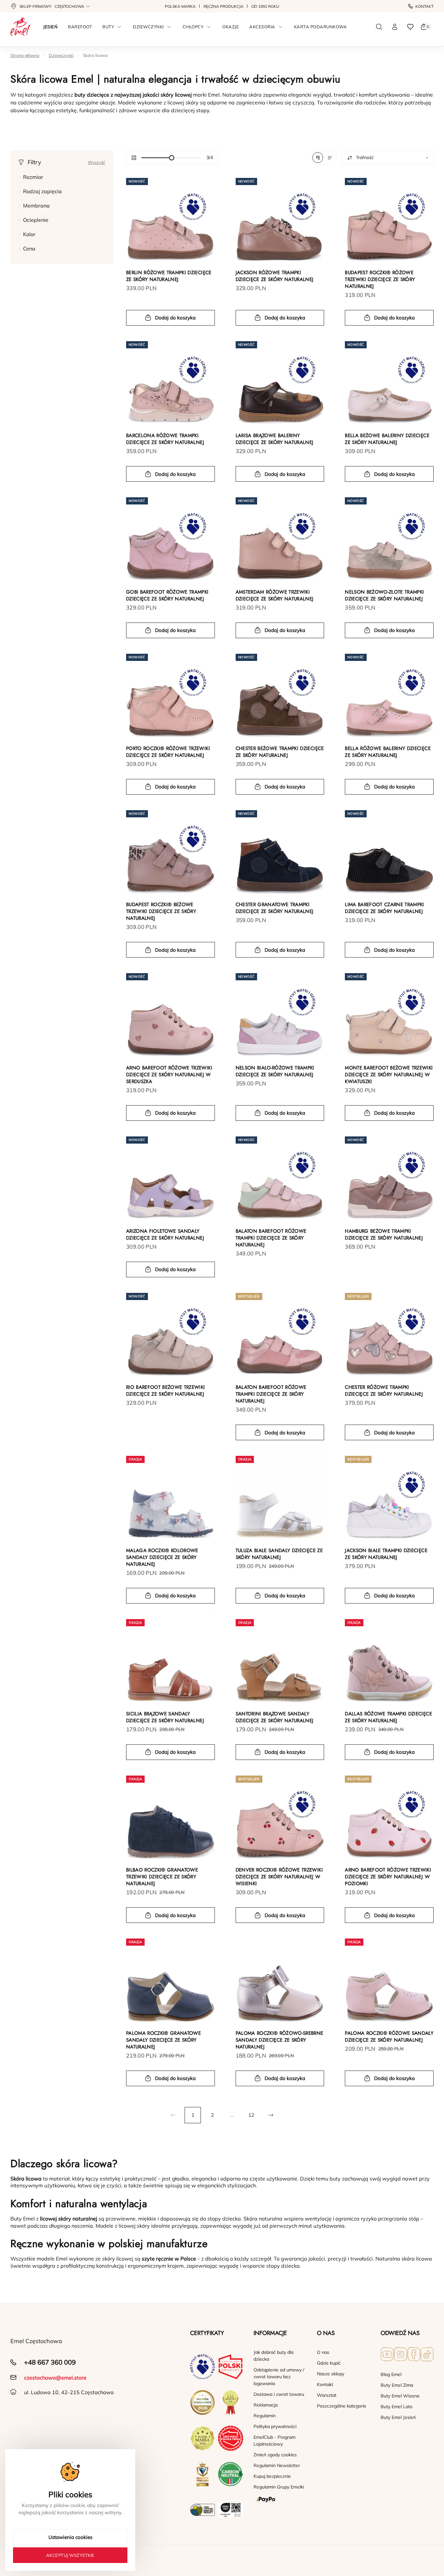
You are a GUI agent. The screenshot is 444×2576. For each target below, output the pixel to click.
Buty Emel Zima (397, 2385)
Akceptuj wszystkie (70, 2555)
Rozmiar (33, 177)
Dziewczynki (61, 55)
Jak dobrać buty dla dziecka (274, 2356)
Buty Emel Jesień (398, 2417)
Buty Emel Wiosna (400, 2396)
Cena (29, 248)
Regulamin (265, 2416)
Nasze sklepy (331, 2374)
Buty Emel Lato (397, 2407)
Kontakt (424, 6)
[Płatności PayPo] (280, 2500)
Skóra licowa (95, 55)
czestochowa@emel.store (55, 2378)
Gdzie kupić (329, 2363)
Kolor (29, 234)
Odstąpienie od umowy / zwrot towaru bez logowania (279, 2377)
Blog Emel (391, 2374)
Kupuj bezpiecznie (272, 2476)
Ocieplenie (36, 220)
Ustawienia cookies (70, 2537)
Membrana (36, 206)
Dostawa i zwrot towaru (279, 2394)
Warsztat (327, 2395)
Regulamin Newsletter (277, 2465)
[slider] (172, 158)
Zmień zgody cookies (275, 2455)
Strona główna (25, 55)
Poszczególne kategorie (342, 2406)
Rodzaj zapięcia (42, 191)
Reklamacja (266, 2405)
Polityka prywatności (275, 2426)
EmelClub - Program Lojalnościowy (274, 2441)
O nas (323, 2352)
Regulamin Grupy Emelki (279, 2487)
